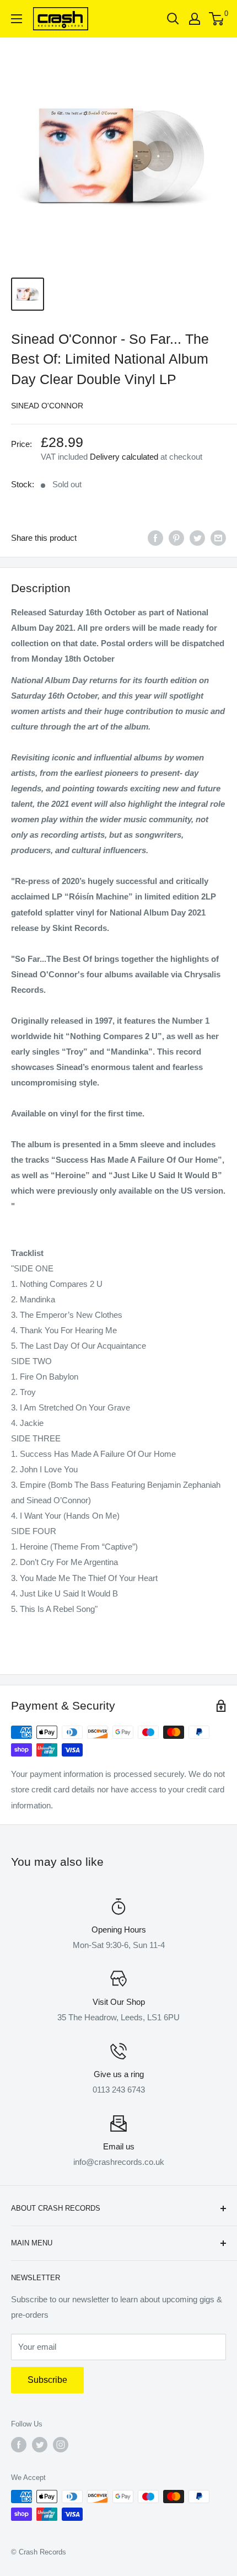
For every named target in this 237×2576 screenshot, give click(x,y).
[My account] (195, 19)
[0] (217, 19)
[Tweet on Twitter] (197, 538)
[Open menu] (17, 19)
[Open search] (173, 19)
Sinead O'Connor (47, 406)
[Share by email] (218, 538)
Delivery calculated (124, 457)
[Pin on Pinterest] (176, 538)
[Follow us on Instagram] (61, 2445)
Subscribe (47, 2380)
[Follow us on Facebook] (19, 2445)
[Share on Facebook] (155, 538)
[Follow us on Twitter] (40, 2445)
